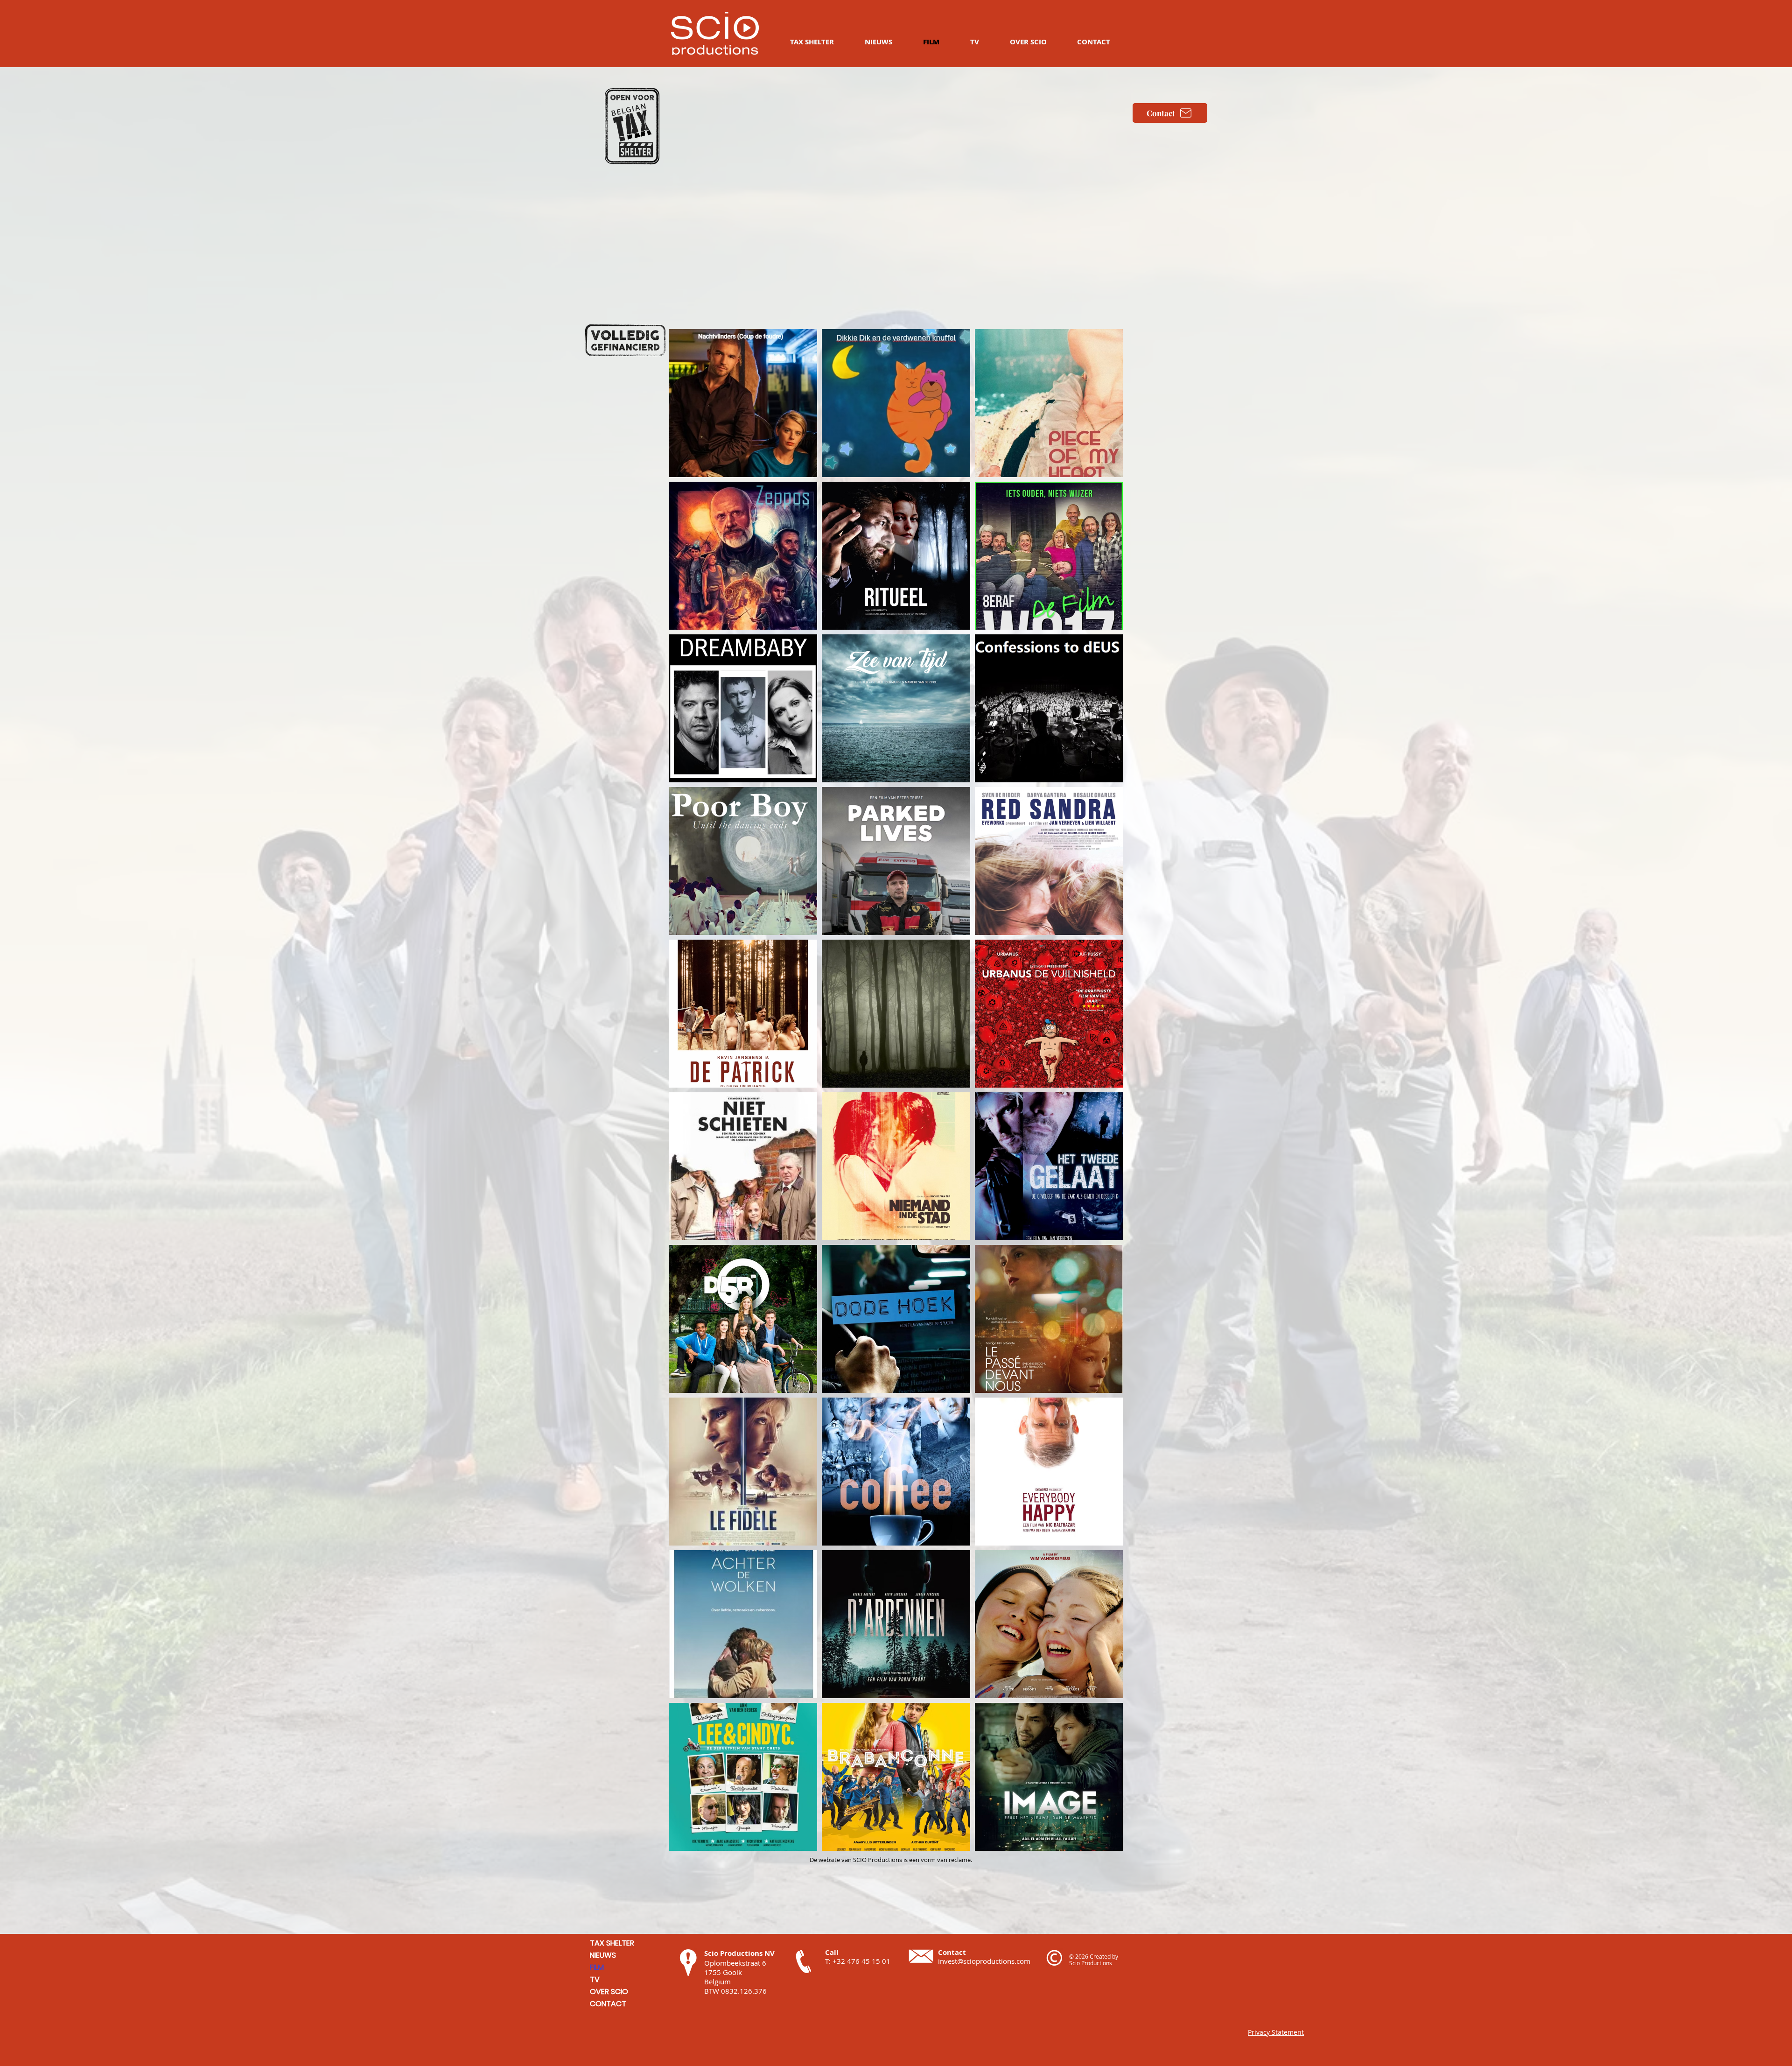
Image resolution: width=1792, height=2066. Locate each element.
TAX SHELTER (612, 1943)
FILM (597, 1967)
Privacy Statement (1276, 2032)
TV (595, 1979)
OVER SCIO (609, 1992)
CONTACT (608, 2004)
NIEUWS (603, 1955)
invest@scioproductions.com (984, 1961)
